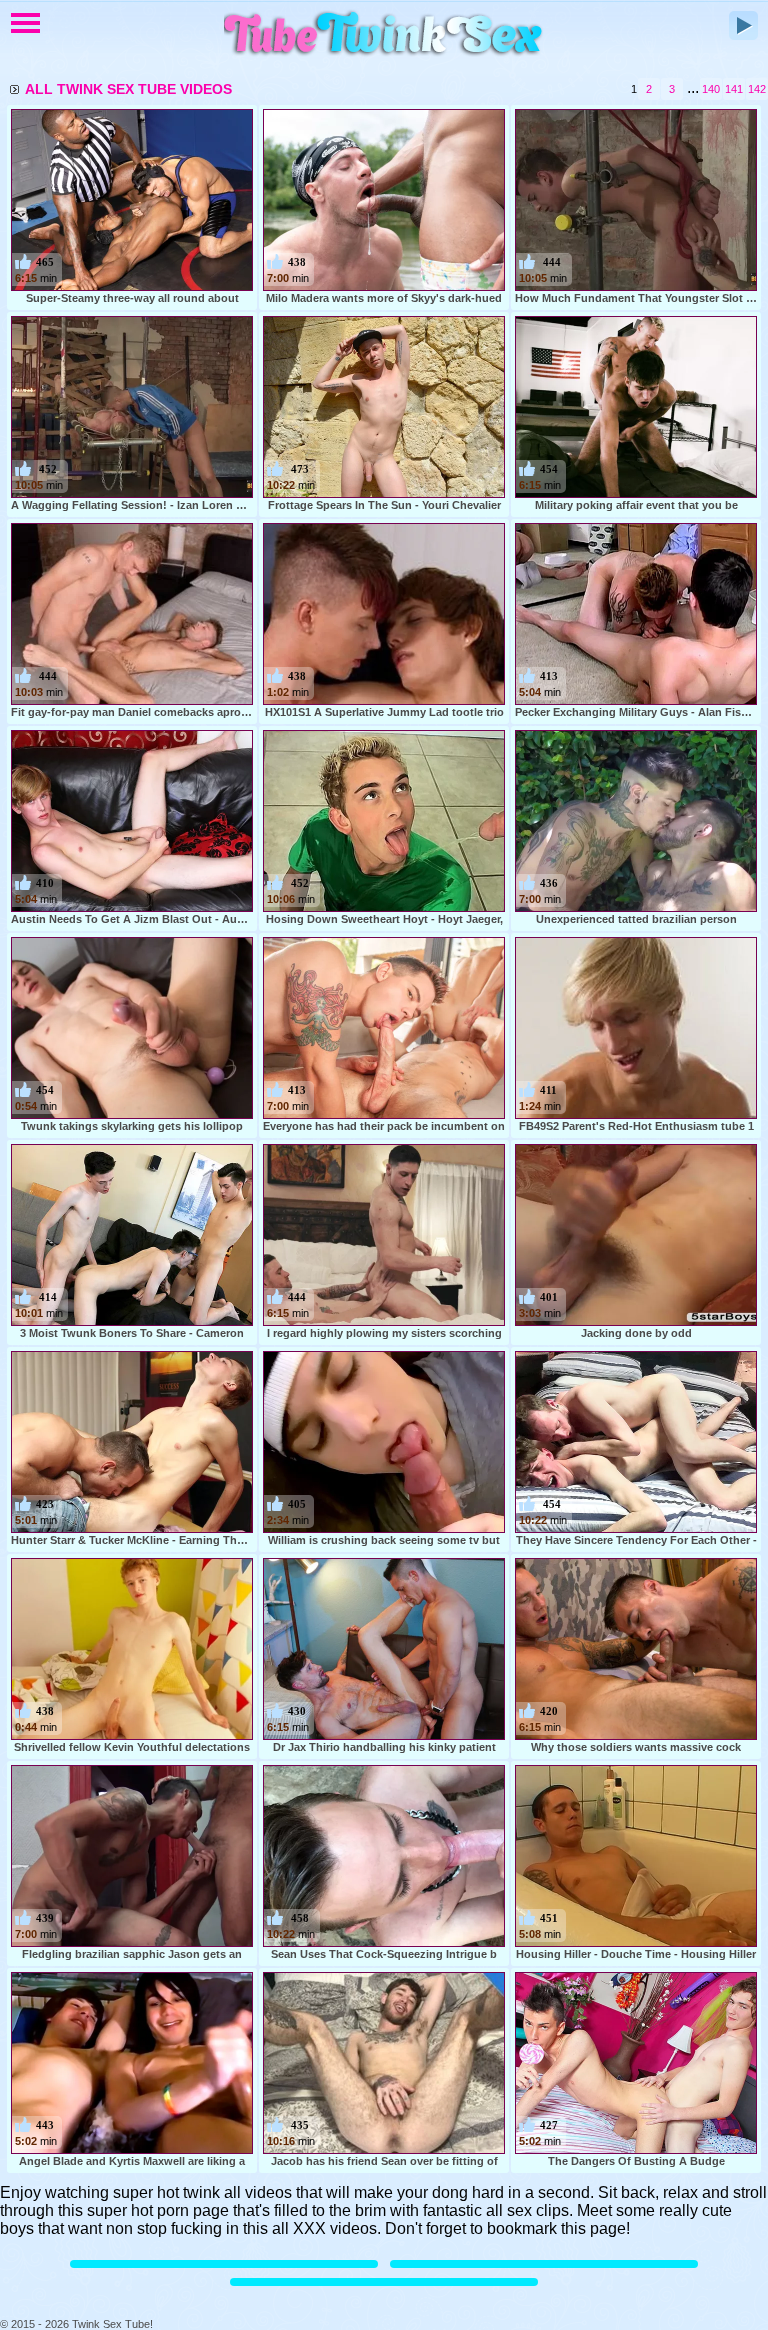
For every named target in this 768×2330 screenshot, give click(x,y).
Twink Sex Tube (384, 35)
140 (711, 89)
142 (757, 89)
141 (734, 89)
